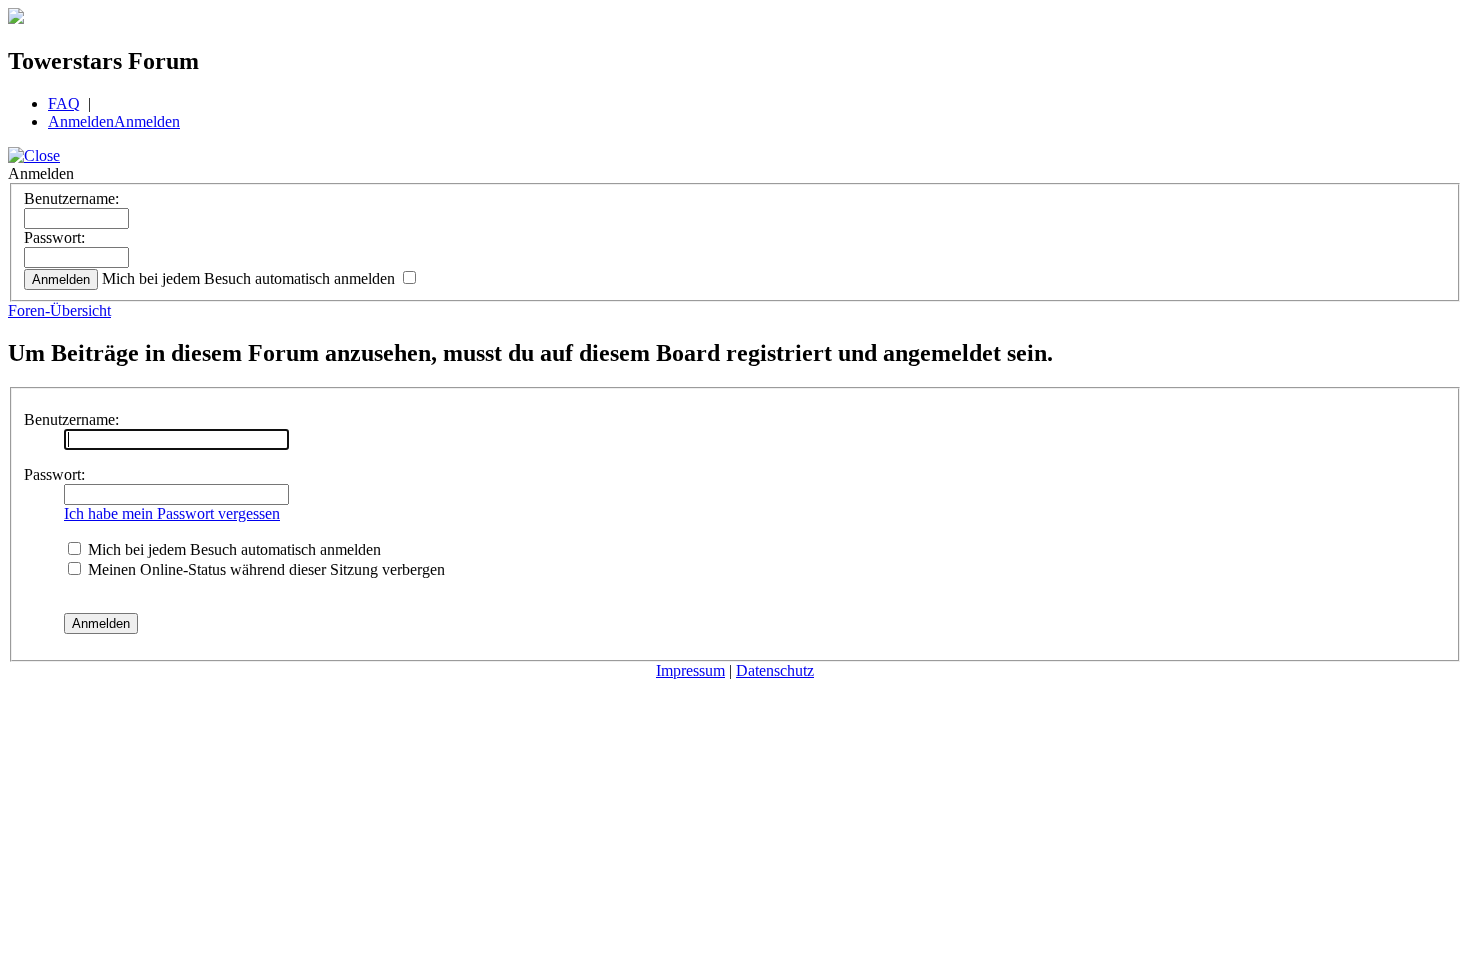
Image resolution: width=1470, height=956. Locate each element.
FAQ (64, 103)
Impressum (690, 670)
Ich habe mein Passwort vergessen (172, 513)
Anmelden (81, 121)
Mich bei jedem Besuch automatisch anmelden (250, 278)
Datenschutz (775, 670)
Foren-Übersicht (59, 310)
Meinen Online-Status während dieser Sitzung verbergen (264, 569)
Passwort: (54, 237)
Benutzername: (71, 198)
